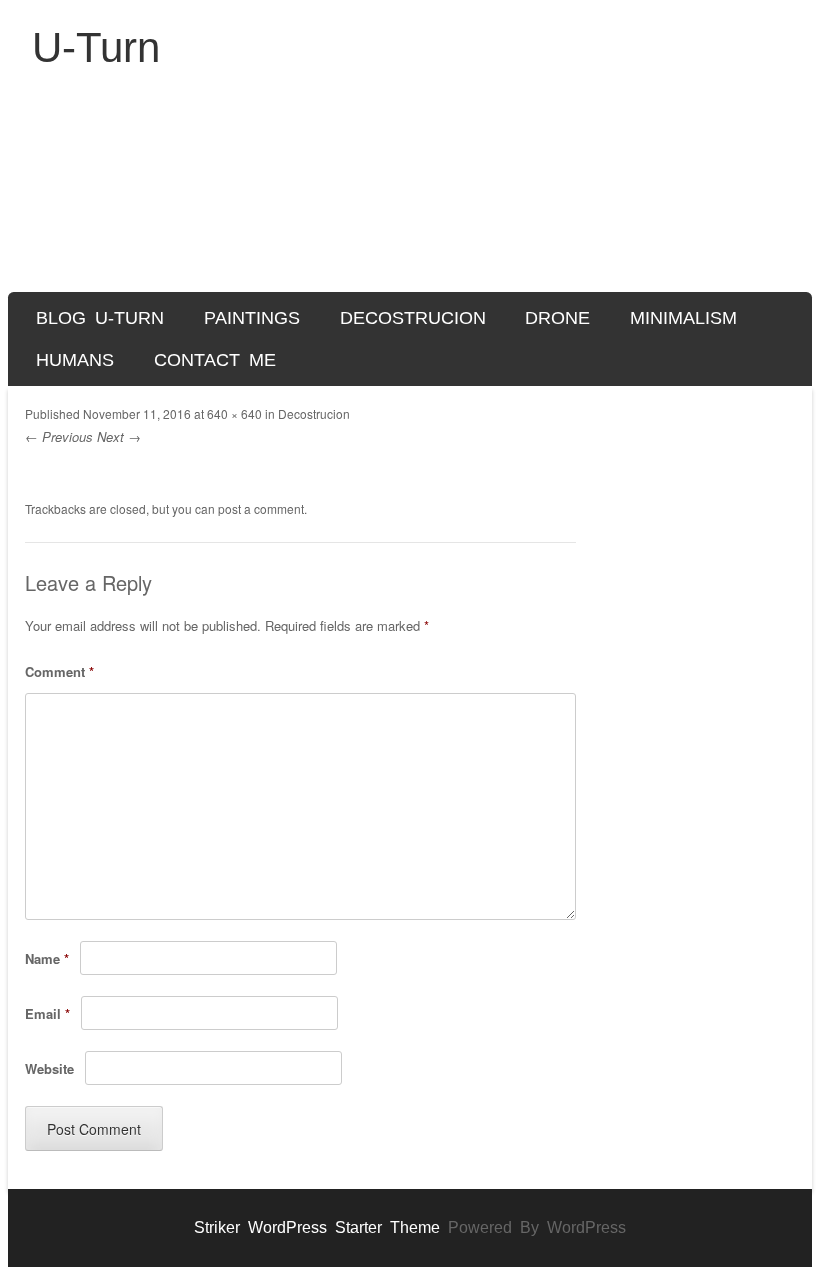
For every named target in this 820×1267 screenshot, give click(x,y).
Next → (119, 436)
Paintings (252, 318)
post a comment (261, 508)
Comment (59, 671)
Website (49, 1068)
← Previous (59, 436)
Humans (75, 360)
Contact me (215, 360)
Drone (557, 318)
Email (47, 1013)
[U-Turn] (410, 191)
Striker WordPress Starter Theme (317, 1227)
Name (47, 958)
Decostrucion (413, 318)
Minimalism (683, 318)
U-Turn (96, 47)
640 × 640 (234, 413)
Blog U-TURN (100, 318)
